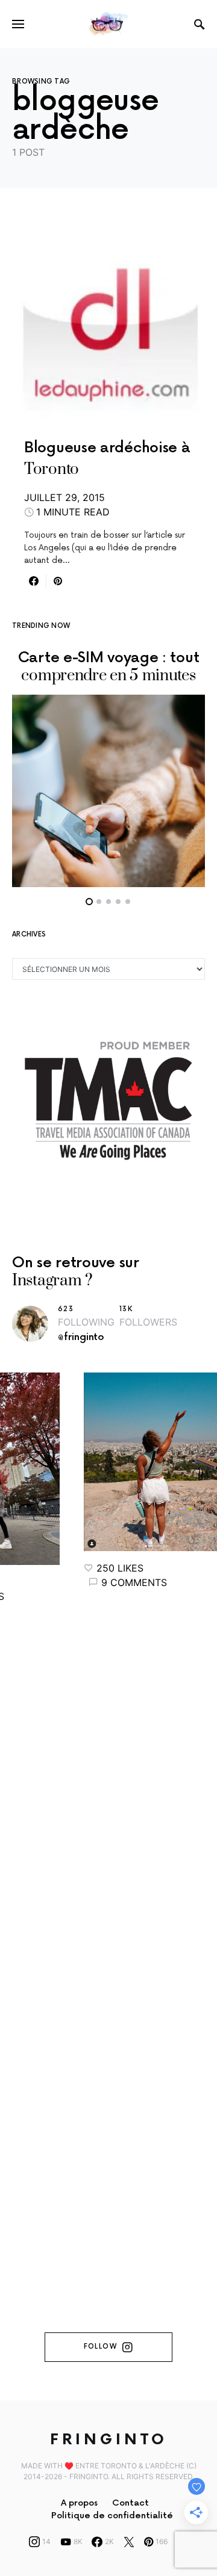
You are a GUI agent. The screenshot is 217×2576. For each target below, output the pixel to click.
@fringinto (81, 1337)
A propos (79, 2503)
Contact (131, 2503)
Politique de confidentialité (112, 2516)
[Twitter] (129, 2542)
